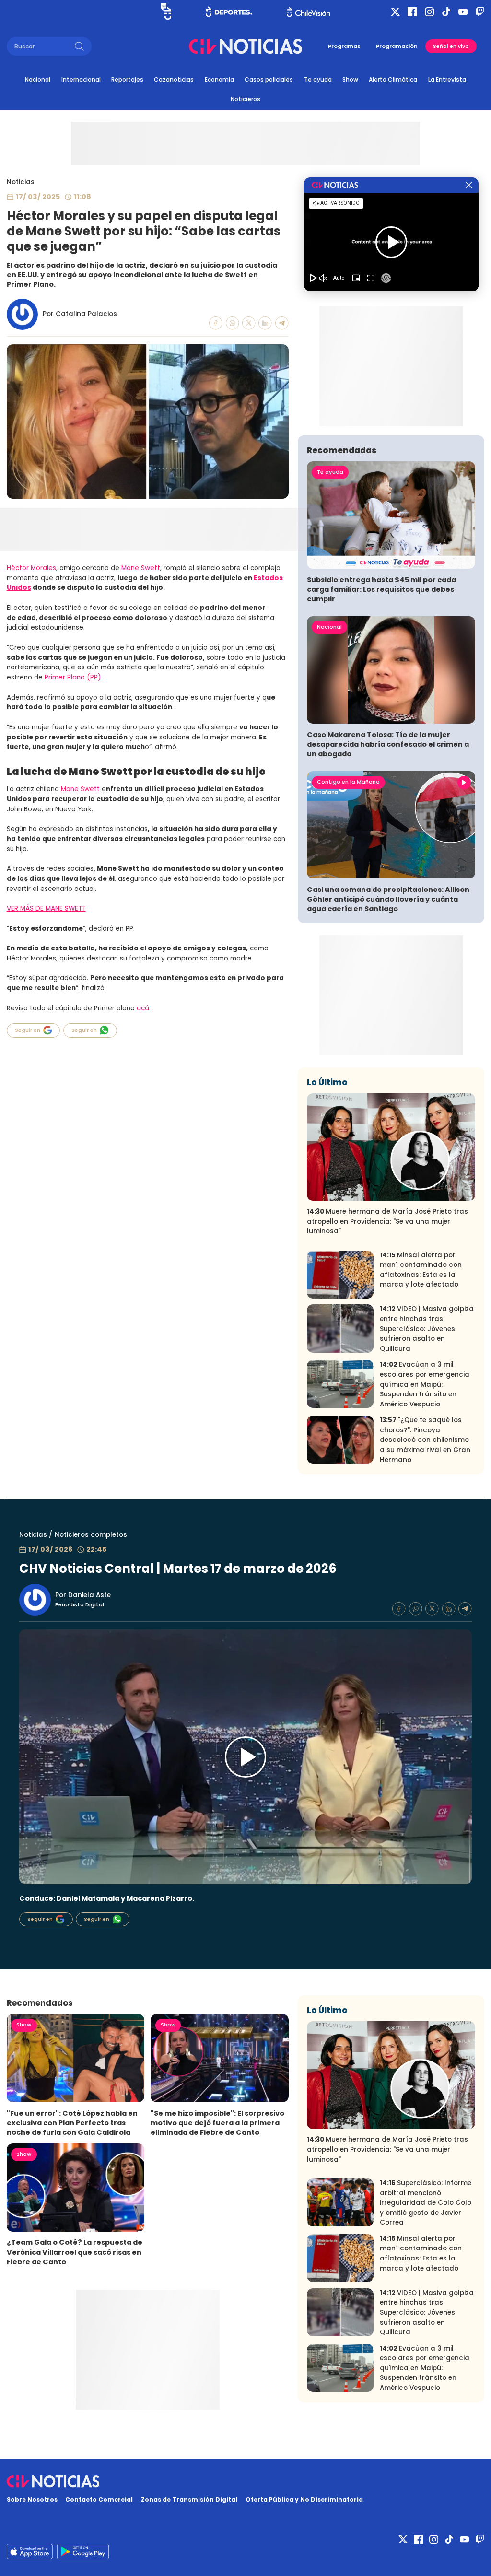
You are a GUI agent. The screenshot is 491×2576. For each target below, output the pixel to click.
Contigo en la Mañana (348, 782)
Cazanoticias (174, 79)
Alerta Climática (393, 79)
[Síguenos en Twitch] (480, 12)
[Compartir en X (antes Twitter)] (249, 323)
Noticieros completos (91, 1535)
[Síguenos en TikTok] (446, 12)
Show (350, 79)
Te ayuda (318, 79)
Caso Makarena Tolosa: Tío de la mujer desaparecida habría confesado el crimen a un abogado (388, 744)
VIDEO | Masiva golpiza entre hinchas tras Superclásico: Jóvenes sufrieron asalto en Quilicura (427, 1329)
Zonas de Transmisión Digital (189, 2500)
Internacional (81, 79)
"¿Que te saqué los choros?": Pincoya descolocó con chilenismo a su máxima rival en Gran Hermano (425, 1440)
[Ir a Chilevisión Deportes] (229, 12)
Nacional (38, 79)
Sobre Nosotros (32, 2500)
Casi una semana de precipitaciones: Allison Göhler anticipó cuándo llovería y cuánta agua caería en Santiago (388, 899)
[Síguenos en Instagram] (429, 12)
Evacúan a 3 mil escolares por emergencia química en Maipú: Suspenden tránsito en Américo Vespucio (425, 1384)
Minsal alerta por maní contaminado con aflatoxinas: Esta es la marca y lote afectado (421, 1270)
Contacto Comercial (99, 2500)
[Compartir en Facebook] (216, 323)
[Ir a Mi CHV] (166, 12)
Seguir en (28, 1030)
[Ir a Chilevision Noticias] (246, 2482)
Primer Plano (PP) (73, 677)
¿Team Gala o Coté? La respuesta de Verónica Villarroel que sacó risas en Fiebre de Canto (75, 2252)
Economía (219, 79)
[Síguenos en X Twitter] (395, 12)
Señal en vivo (451, 46)
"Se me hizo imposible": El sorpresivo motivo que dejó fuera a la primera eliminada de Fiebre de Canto (217, 2123)
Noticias (21, 182)
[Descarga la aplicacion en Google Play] (30, 2552)
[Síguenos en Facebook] (412, 12)
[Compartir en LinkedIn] (265, 323)
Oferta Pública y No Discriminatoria (304, 2500)
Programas (344, 46)
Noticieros (245, 99)
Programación (397, 46)
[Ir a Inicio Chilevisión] (308, 12)
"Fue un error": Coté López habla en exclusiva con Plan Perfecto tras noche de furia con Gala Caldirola (72, 2123)
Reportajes (127, 79)
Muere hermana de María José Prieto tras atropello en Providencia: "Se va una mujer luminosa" (387, 1221)
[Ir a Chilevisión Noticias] (245, 46)
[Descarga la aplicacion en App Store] (83, 2552)
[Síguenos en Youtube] (463, 12)
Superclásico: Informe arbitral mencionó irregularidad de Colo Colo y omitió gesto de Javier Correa (426, 2203)
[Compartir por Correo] (282, 323)
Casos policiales (269, 79)
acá (143, 1008)
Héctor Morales (31, 568)
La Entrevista (447, 79)
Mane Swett (140, 568)
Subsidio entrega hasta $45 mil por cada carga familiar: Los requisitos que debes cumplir (381, 589)
